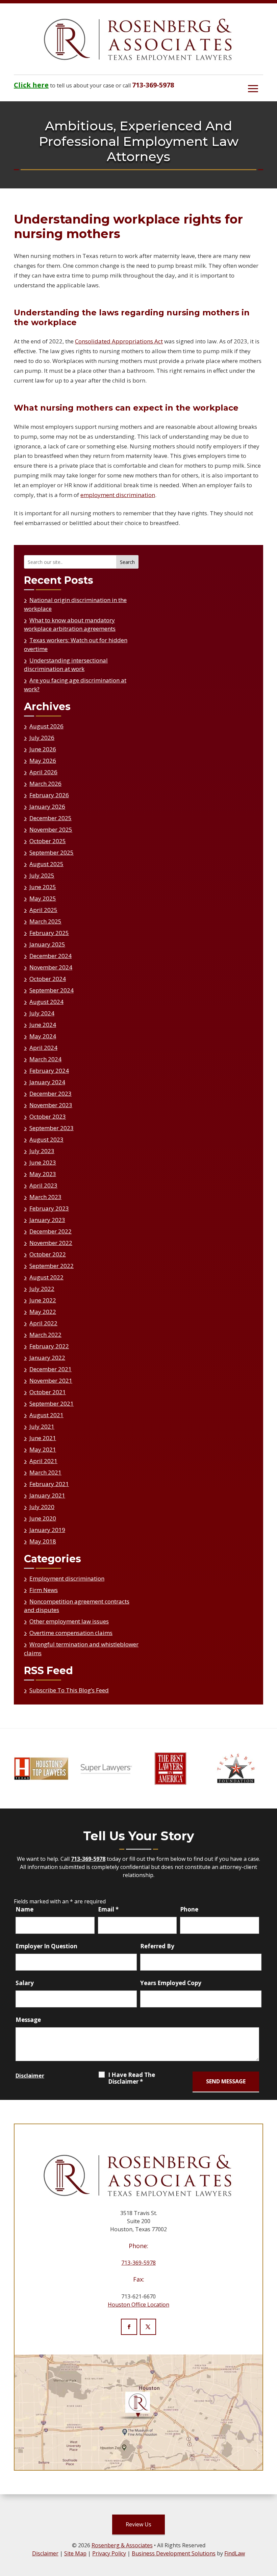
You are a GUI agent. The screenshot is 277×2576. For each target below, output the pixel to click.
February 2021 (49, 1484)
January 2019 (47, 1530)
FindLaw (235, 2553)
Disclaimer (30, 2076)
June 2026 (43, 749)
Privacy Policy (109, 2553)
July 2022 (42, 1289)
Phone (189, 1909)
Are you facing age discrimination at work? (75, 685)
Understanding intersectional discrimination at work (66, 665)
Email (108, 1909)
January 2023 (47, 1220)
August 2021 (46, 1415)
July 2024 (42, 1013)
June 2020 (43, 1518)
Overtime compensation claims (71, 1633)
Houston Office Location (138, 2305)
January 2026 (47, 806)
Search (127, 562)
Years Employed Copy (171, 1983)
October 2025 (48, 841)
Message (28, 2020)
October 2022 (48, 1254)
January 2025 (47, 944)
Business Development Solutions (174, 2553)
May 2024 (43, 1036)
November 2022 (51, 1243)
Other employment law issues (69, 1621)
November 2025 (51, 829)
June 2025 (43, 887)
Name (24, 1909)
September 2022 (52, 1266)
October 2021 (48, 1392)
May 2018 (43, 1541)
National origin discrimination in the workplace (75, 604)
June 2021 (43, 1438)
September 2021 (52, 1403)
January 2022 (47, 1358)
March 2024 (45, 1059)
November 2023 (51, 1105)
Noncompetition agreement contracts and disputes (77, 1606)
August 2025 (46, 864)
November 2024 (51, 967)
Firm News (44, 1590)
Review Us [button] (138, 2524)
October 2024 (48, 979)
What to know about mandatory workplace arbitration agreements (70, 625)
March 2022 (45, 1335)
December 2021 (51, 1369)
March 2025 (45, 921)
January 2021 (47, 1495)
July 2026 (42, 738)
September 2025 (52, 852)
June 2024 (43, 1025)
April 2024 (43, 1048)
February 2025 (49, 933)
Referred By (157, 1946)
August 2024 (46, 1002)
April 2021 (43, 1461)
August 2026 (46, 726)
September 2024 (52, 990)
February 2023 (49, 1208)
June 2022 (43, 1300)
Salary (25, 1983)
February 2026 (49, 795)
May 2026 (43, 761)
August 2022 (46, 1277)
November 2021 (51, 1381)
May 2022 (43, 1312)
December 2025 (51, 818)
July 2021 (42, 1426)
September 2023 (52, 1128)
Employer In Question (46, 1946)
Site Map (75, 2553)
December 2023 (51, 1094)
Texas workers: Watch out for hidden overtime (76, 644)
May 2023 (43, 1174)
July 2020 (42, 1507)
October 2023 (48, 1116)
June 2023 (43, 1162)
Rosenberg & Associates (122, 2545)
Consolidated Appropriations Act (119, 341)
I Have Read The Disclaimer (132, 2078)
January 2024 (47, 1082)
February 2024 (49, 1071)
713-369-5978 (153, 85)
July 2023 (42, 1151)
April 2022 (43, 1323)
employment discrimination (118, 495)
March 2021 (45, 1472)
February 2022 (49, 1346)
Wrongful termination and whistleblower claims (81, 1649)
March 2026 (45, 784)
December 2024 (51, 956)
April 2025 (43, 910)
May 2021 (43, 1449)
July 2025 (42, 875)
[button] (253, 88)
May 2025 (43, 898)
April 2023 (43, 1185)
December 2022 (51, 1231)
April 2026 (43, 772)
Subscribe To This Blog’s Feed (69, 1690)
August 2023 (46, 1139)
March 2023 (45, 1197)
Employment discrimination (67, 1578)
